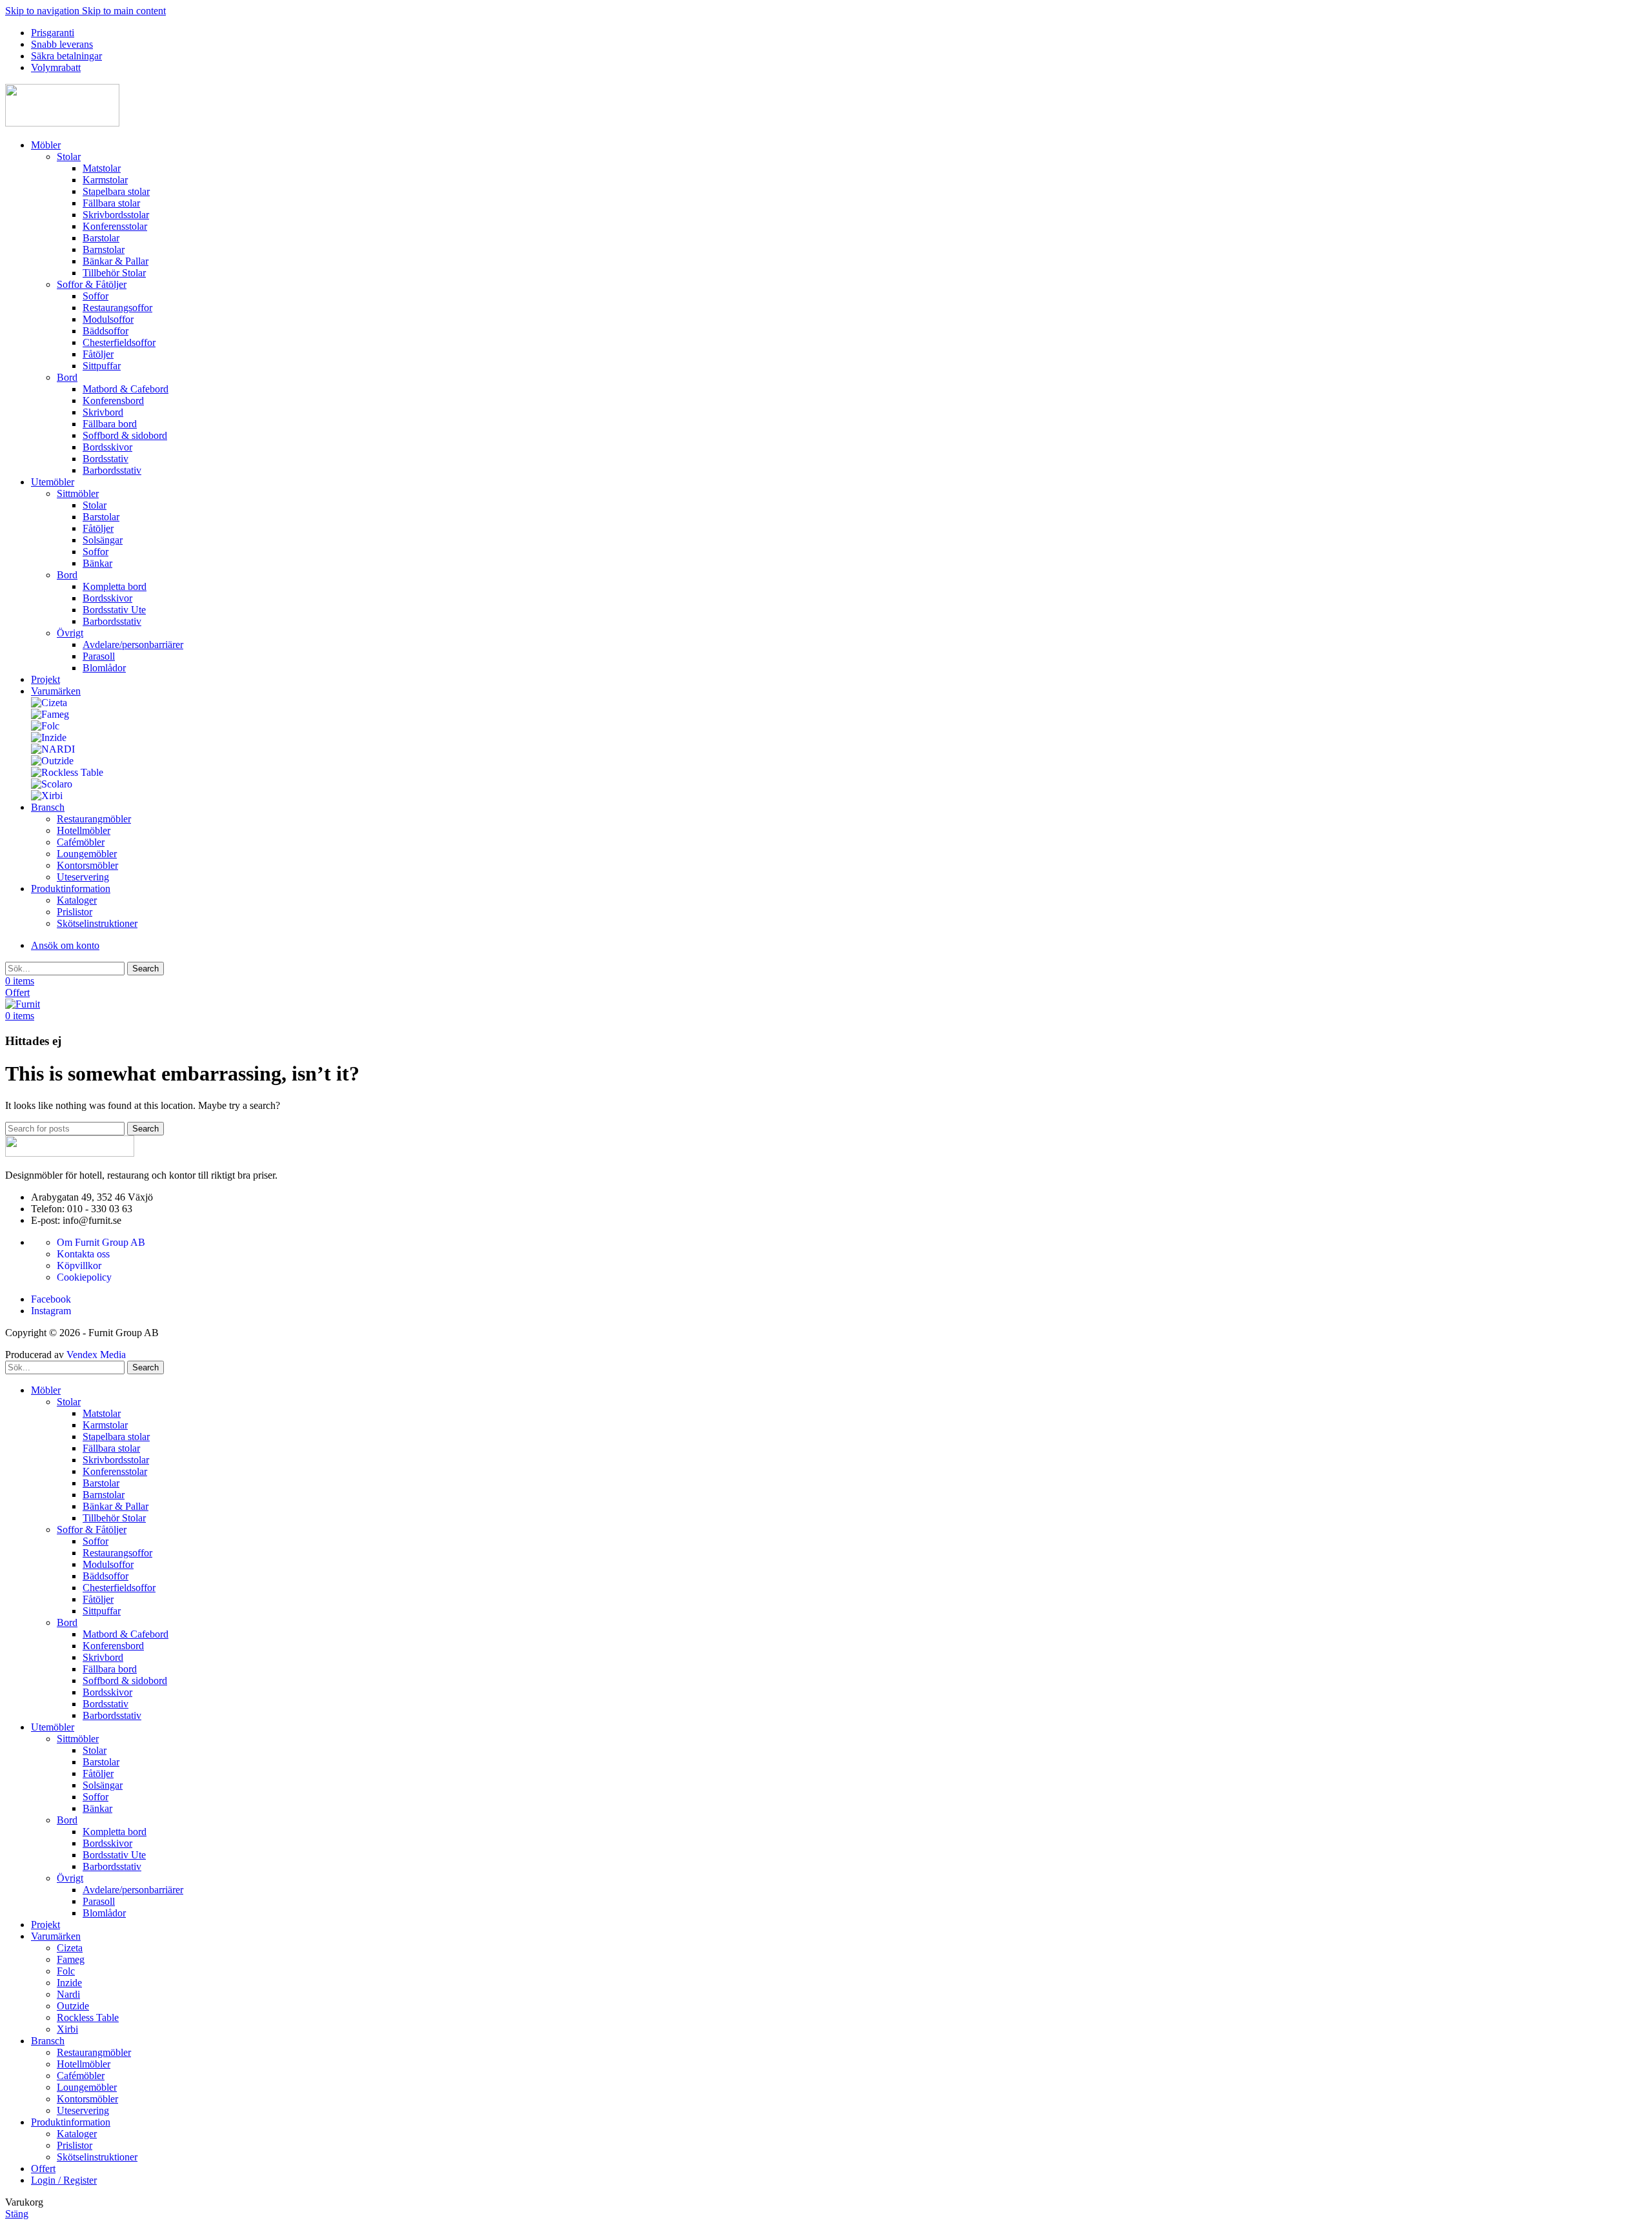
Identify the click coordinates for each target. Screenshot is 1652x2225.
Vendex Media (96, 1355)
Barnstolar (104, 249)
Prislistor (75, 912)
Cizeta (70, 1948)
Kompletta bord (115, 586)
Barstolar (101, 238)
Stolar (69, 157)
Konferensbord (113, 401)
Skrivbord (103, 412)
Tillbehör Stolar (114, 273)
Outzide (73, 2006)
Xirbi (67, 2029)
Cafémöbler (81, 842)
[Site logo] (62, 123)
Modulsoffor (108, 319)
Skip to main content (124, 11)
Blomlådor (104, 668)
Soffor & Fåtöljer (92, 284)
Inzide (69, 1983)
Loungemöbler (87, 854)
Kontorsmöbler (87, 865)
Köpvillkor (79, 1265)
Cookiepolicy (84, 1277)
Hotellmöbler (84, 830)
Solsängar (103, 540)
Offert (17, 992)
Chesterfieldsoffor (119, 342)
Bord (67, 377)
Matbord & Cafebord (126, 389)
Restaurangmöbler (94, 819)
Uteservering (83, 877)
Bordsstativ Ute (114, 610)
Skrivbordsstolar (116, 215)
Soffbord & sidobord (125, 435)
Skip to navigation (44, 11)
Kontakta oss (83, 1254)
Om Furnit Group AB (101, 1242)
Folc (66, 1971)
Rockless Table (88, 2017)
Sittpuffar (102, 366)
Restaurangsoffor (117, 308)
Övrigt (70, 633)
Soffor (96, 296)
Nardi (68, 1994)
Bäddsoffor (106, 331)
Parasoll (99, 656)
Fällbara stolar (111, 203)
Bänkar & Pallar (116, 261)
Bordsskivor (107, 447)
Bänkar (97, 563)
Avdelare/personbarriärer (133, 645)
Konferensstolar (115, 226)
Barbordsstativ (112, 470)
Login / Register (64, 2180)
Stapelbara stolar (116, 191)
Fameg (71, 1959)
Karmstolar (105, 180)
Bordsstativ (106, 459)
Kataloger (77, 900)
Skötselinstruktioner (97, 923)
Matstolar (102, 168)
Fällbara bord (110, 424)
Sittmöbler (78, 493)
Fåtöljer (98, 354)
